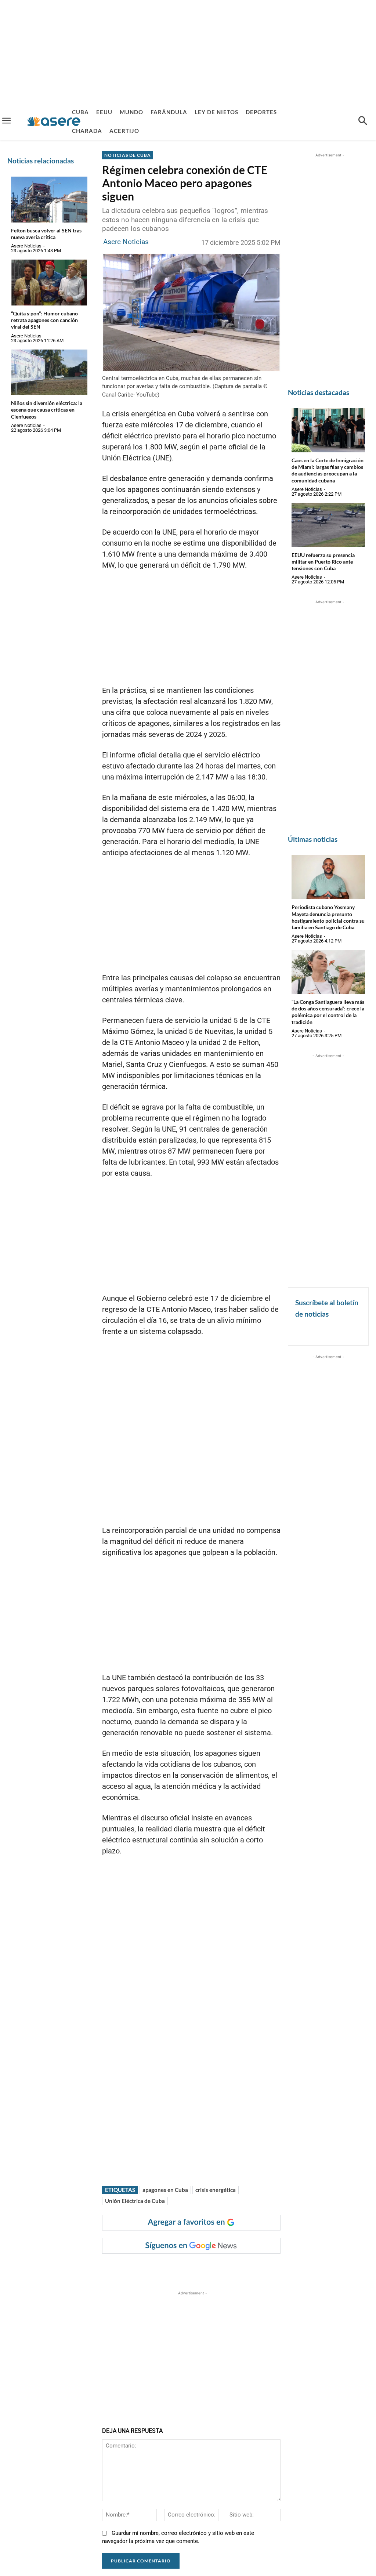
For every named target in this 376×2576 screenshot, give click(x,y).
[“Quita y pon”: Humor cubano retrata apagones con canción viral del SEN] (49, 283)
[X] (177, 2268)
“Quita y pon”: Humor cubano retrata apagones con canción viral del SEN (44, 320)
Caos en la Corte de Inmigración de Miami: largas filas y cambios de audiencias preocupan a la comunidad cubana (328, 470)
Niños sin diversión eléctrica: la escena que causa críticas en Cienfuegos (47, 410)
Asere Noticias (26, 246)
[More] (245, 2268)
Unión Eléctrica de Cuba (135, 2201)
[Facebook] (160, 2268)
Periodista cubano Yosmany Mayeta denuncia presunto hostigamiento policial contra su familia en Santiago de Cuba (328, 917)
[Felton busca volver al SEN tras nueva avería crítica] (49, 200)
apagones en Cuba (165, 2190)
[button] (363, 122)
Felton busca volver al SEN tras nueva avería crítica (46, 234)
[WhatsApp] (211, 2268)
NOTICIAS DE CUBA (128, 155)
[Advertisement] (188, 51)
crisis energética (216, 2190)
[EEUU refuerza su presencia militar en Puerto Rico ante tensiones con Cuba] (328, 525)
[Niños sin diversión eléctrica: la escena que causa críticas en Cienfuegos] (49, 372)
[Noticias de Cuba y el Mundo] (54, 121)
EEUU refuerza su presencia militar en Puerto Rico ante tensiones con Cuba (323, 562)
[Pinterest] (194, 2268)
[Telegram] (228, 2268)
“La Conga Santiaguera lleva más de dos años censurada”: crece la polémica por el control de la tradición (328, 1012)
